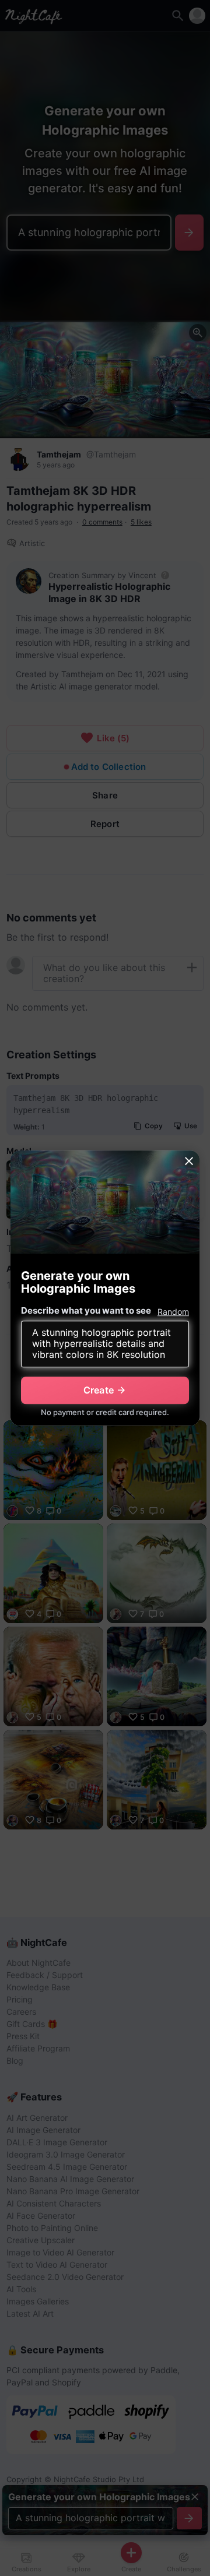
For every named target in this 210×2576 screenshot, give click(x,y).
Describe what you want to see (86, 1310)
